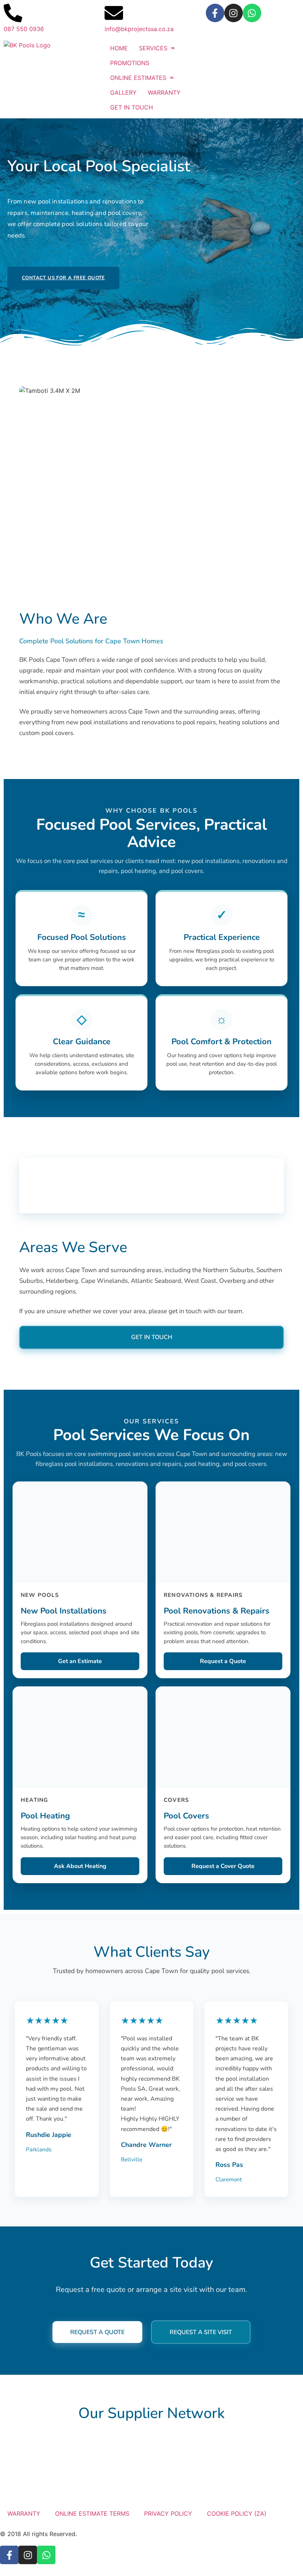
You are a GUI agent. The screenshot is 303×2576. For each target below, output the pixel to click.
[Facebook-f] (215, 13)
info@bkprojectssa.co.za (139, 29)
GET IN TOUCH (152, 1337)
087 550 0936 (24, 29)
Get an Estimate (80, 1661)
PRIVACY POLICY (168, 2513)
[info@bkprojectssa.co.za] (114, 13)
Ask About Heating (80, 1866)
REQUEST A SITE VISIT (201, 2332)
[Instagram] (234, 13)
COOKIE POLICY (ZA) (237, 2513)
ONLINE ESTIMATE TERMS (92, 2513)
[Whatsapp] (252, 13)
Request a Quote (223, 1661)
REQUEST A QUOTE (97, 2332)
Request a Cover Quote (223, 1866)
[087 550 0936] (13, 13)
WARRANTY (24, 2513)
